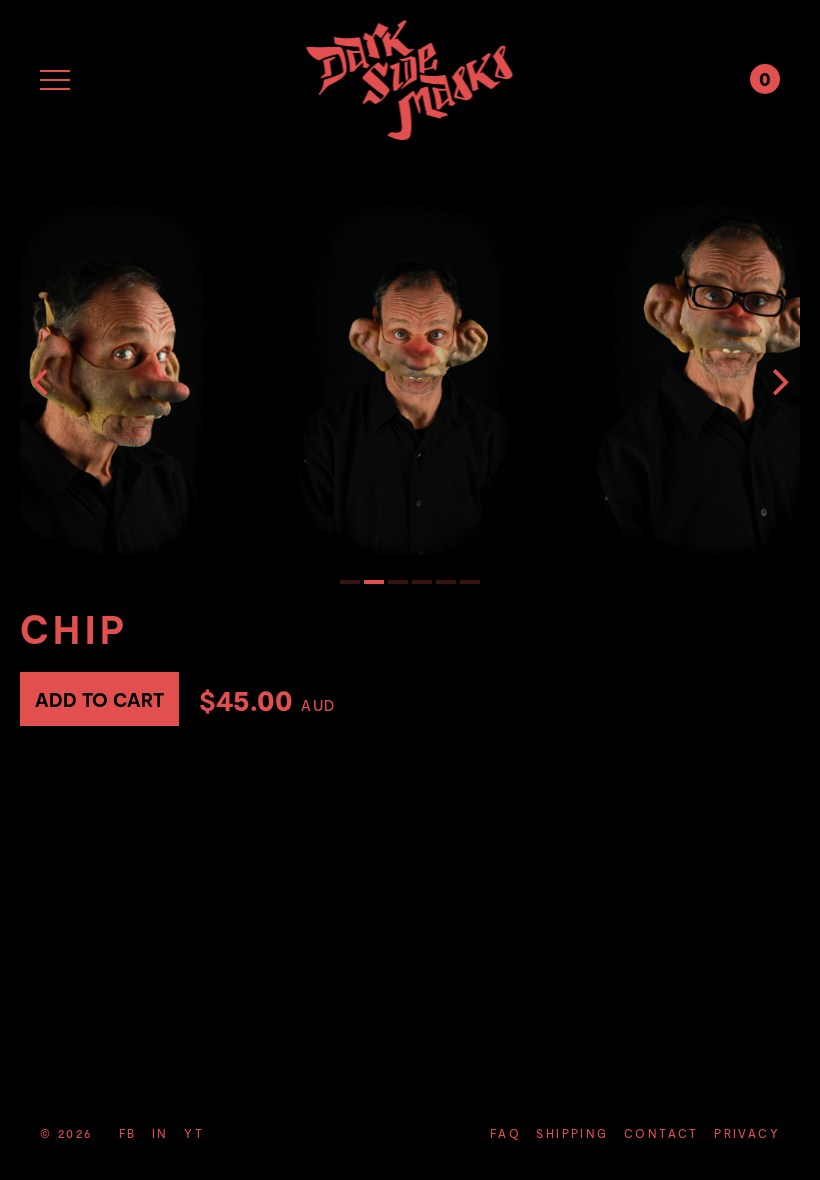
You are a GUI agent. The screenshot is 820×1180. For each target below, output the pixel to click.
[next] (778, 382)
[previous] (42, 382)
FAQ (505, 1133)
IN (160, 1133)
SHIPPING (572, 1133)
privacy (747, 1133)
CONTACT (661, 1133)
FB (128, 1133)
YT (194, 1133)
